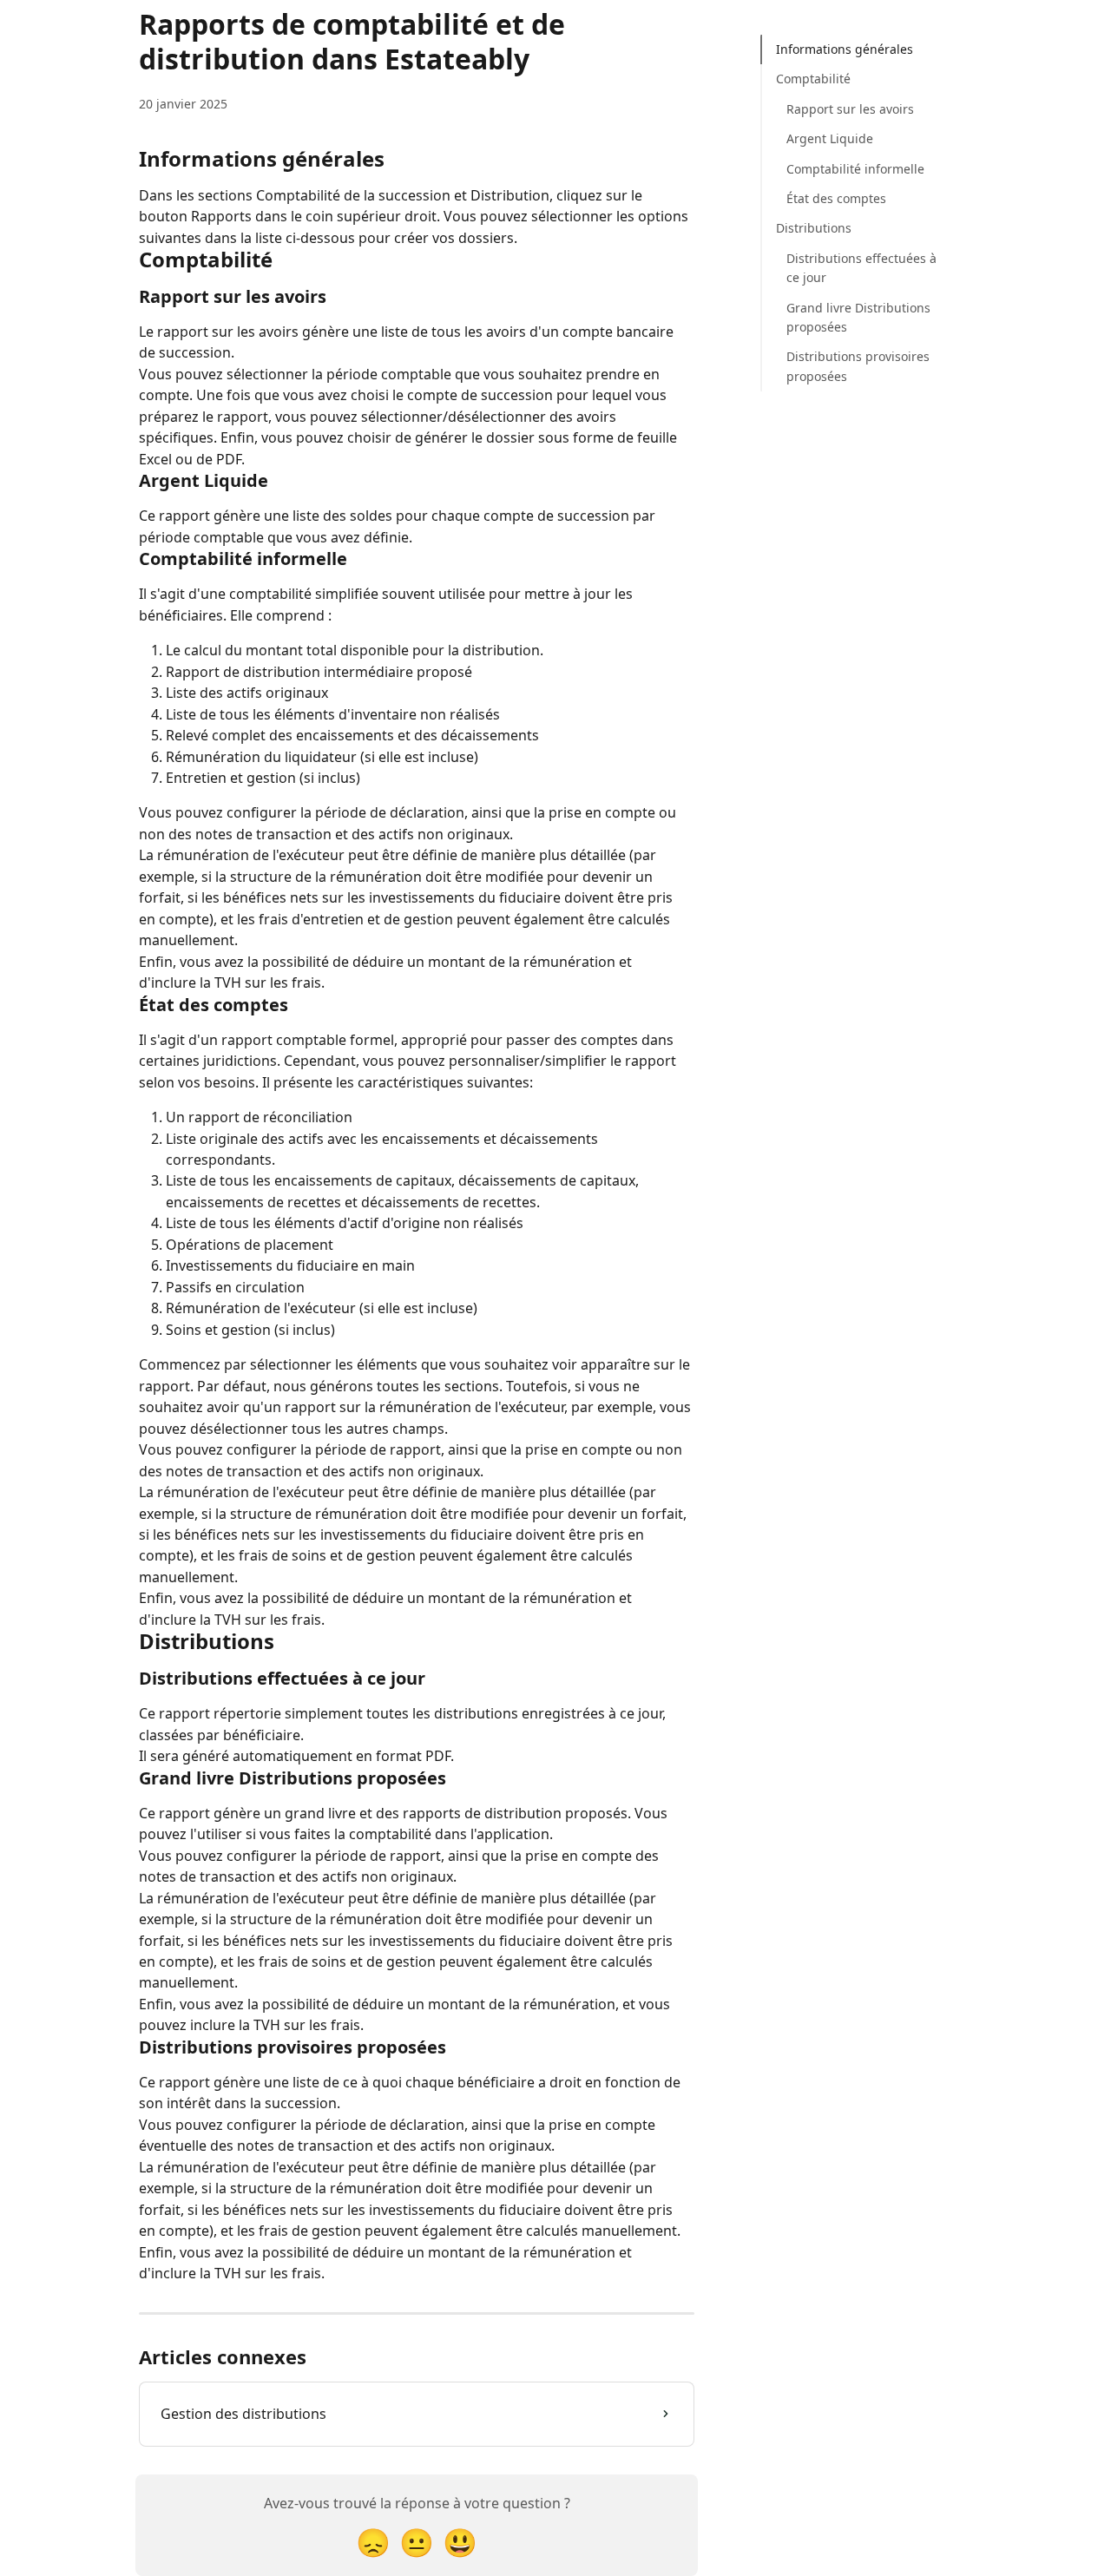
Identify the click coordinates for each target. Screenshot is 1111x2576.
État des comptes (836, 198)
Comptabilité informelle (855, 169)
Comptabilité (813, 79)
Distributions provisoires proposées (858, 366)
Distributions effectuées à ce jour (861, 268)
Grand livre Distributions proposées (858, 317)
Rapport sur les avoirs (850, 109)
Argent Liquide (830, 138)
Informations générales (845, 49)
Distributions (814, 228)
